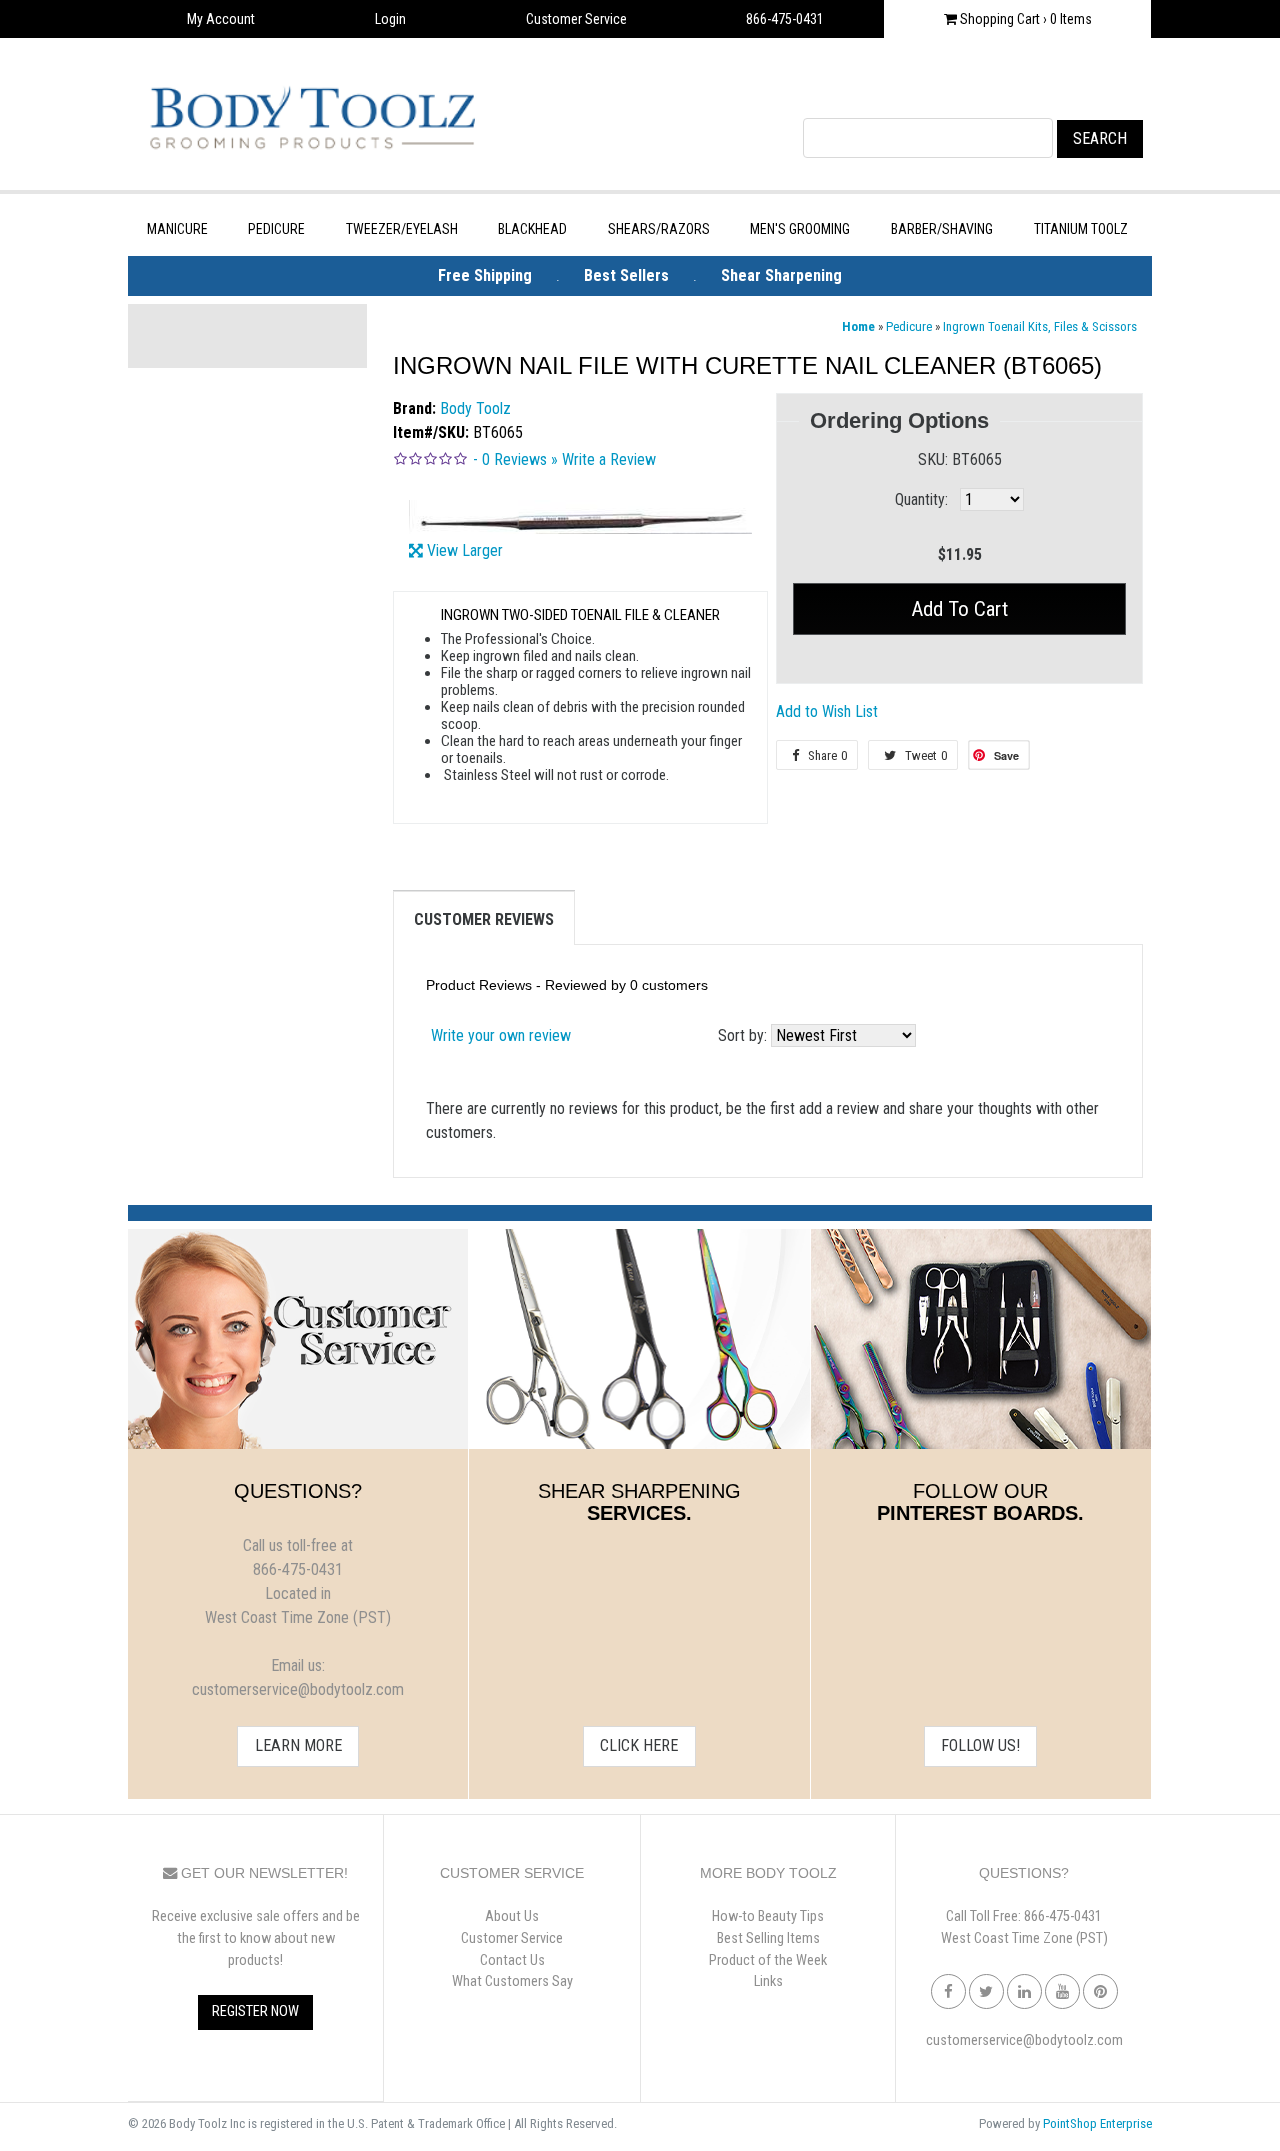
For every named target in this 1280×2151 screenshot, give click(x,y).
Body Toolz (475, 408)
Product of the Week (768, 1960)
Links (768, 1981)
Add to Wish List (827, 711)
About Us (512, 1916)
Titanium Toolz (1081, 229)
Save (1006, 755)
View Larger (465, 550)
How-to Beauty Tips (768, 1916)
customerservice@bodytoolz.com (1024, 2040)
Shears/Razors (659, 229)
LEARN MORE (298, 1745)
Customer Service (576, 19)
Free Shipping (485, 275)
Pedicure (276, 229)
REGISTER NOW (255, 2011)
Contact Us (512, 1960)
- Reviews (510, 459)
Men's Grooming (800, 229)
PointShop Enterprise (1097, 2123)
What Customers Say (512, 1981)
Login (390, 19)
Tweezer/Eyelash (402, 229)
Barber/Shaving (942, 229)
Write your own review (501, 1035)
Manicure (177, 229)
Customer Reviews (484, 919)
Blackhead (532, 229)
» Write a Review (603, 459)
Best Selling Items (768, 1938)
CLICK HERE (639, 1745)
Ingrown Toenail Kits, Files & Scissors (1040, 326)
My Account (221, 19)
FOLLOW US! (980, 1745)
